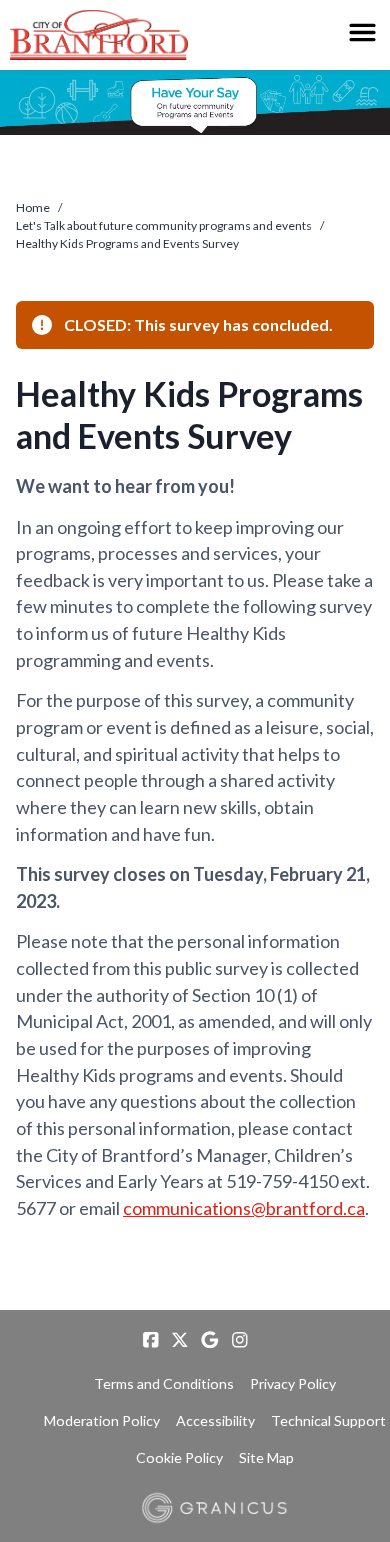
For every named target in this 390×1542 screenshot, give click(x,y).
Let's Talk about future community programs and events (164, 225)
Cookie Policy (179, 1457)
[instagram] (240, 1340)
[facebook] (151, 1340)
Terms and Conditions (164, 1383)
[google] (210, 1340)
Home (33, 207)
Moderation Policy (102, 1420)
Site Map (266, 1457)
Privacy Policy (293, 1383)
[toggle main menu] (362, 32)
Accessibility (215, 1420)
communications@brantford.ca (244, 1208)
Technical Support (328, 1420)
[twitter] (180, 1340)
